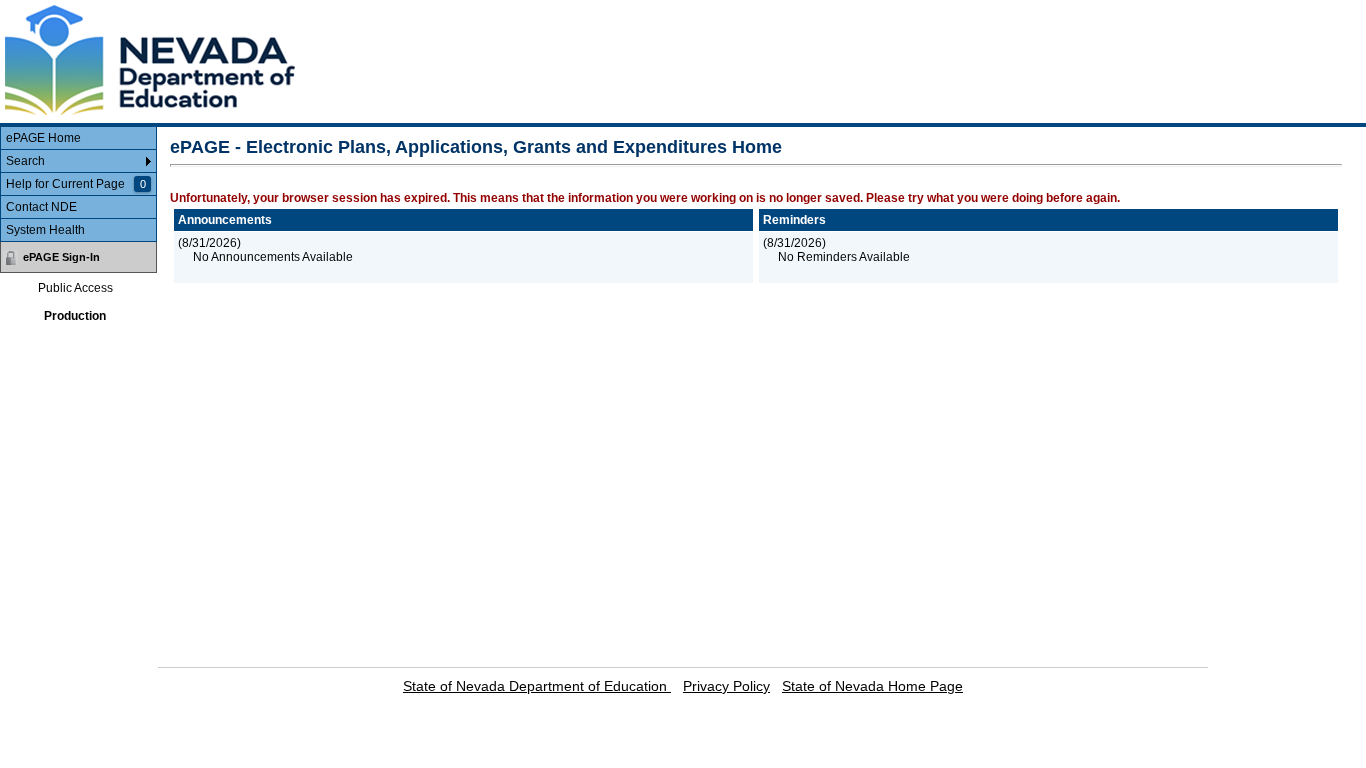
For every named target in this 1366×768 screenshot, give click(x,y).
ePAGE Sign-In (61, 257)
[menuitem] (78, 138)
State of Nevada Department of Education (537, 686)
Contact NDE (41, 207)
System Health (45, 230)
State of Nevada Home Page (872, 686)
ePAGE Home (43, 138)
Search (25, 161)
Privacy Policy (726, 686)
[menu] (78, 184)
